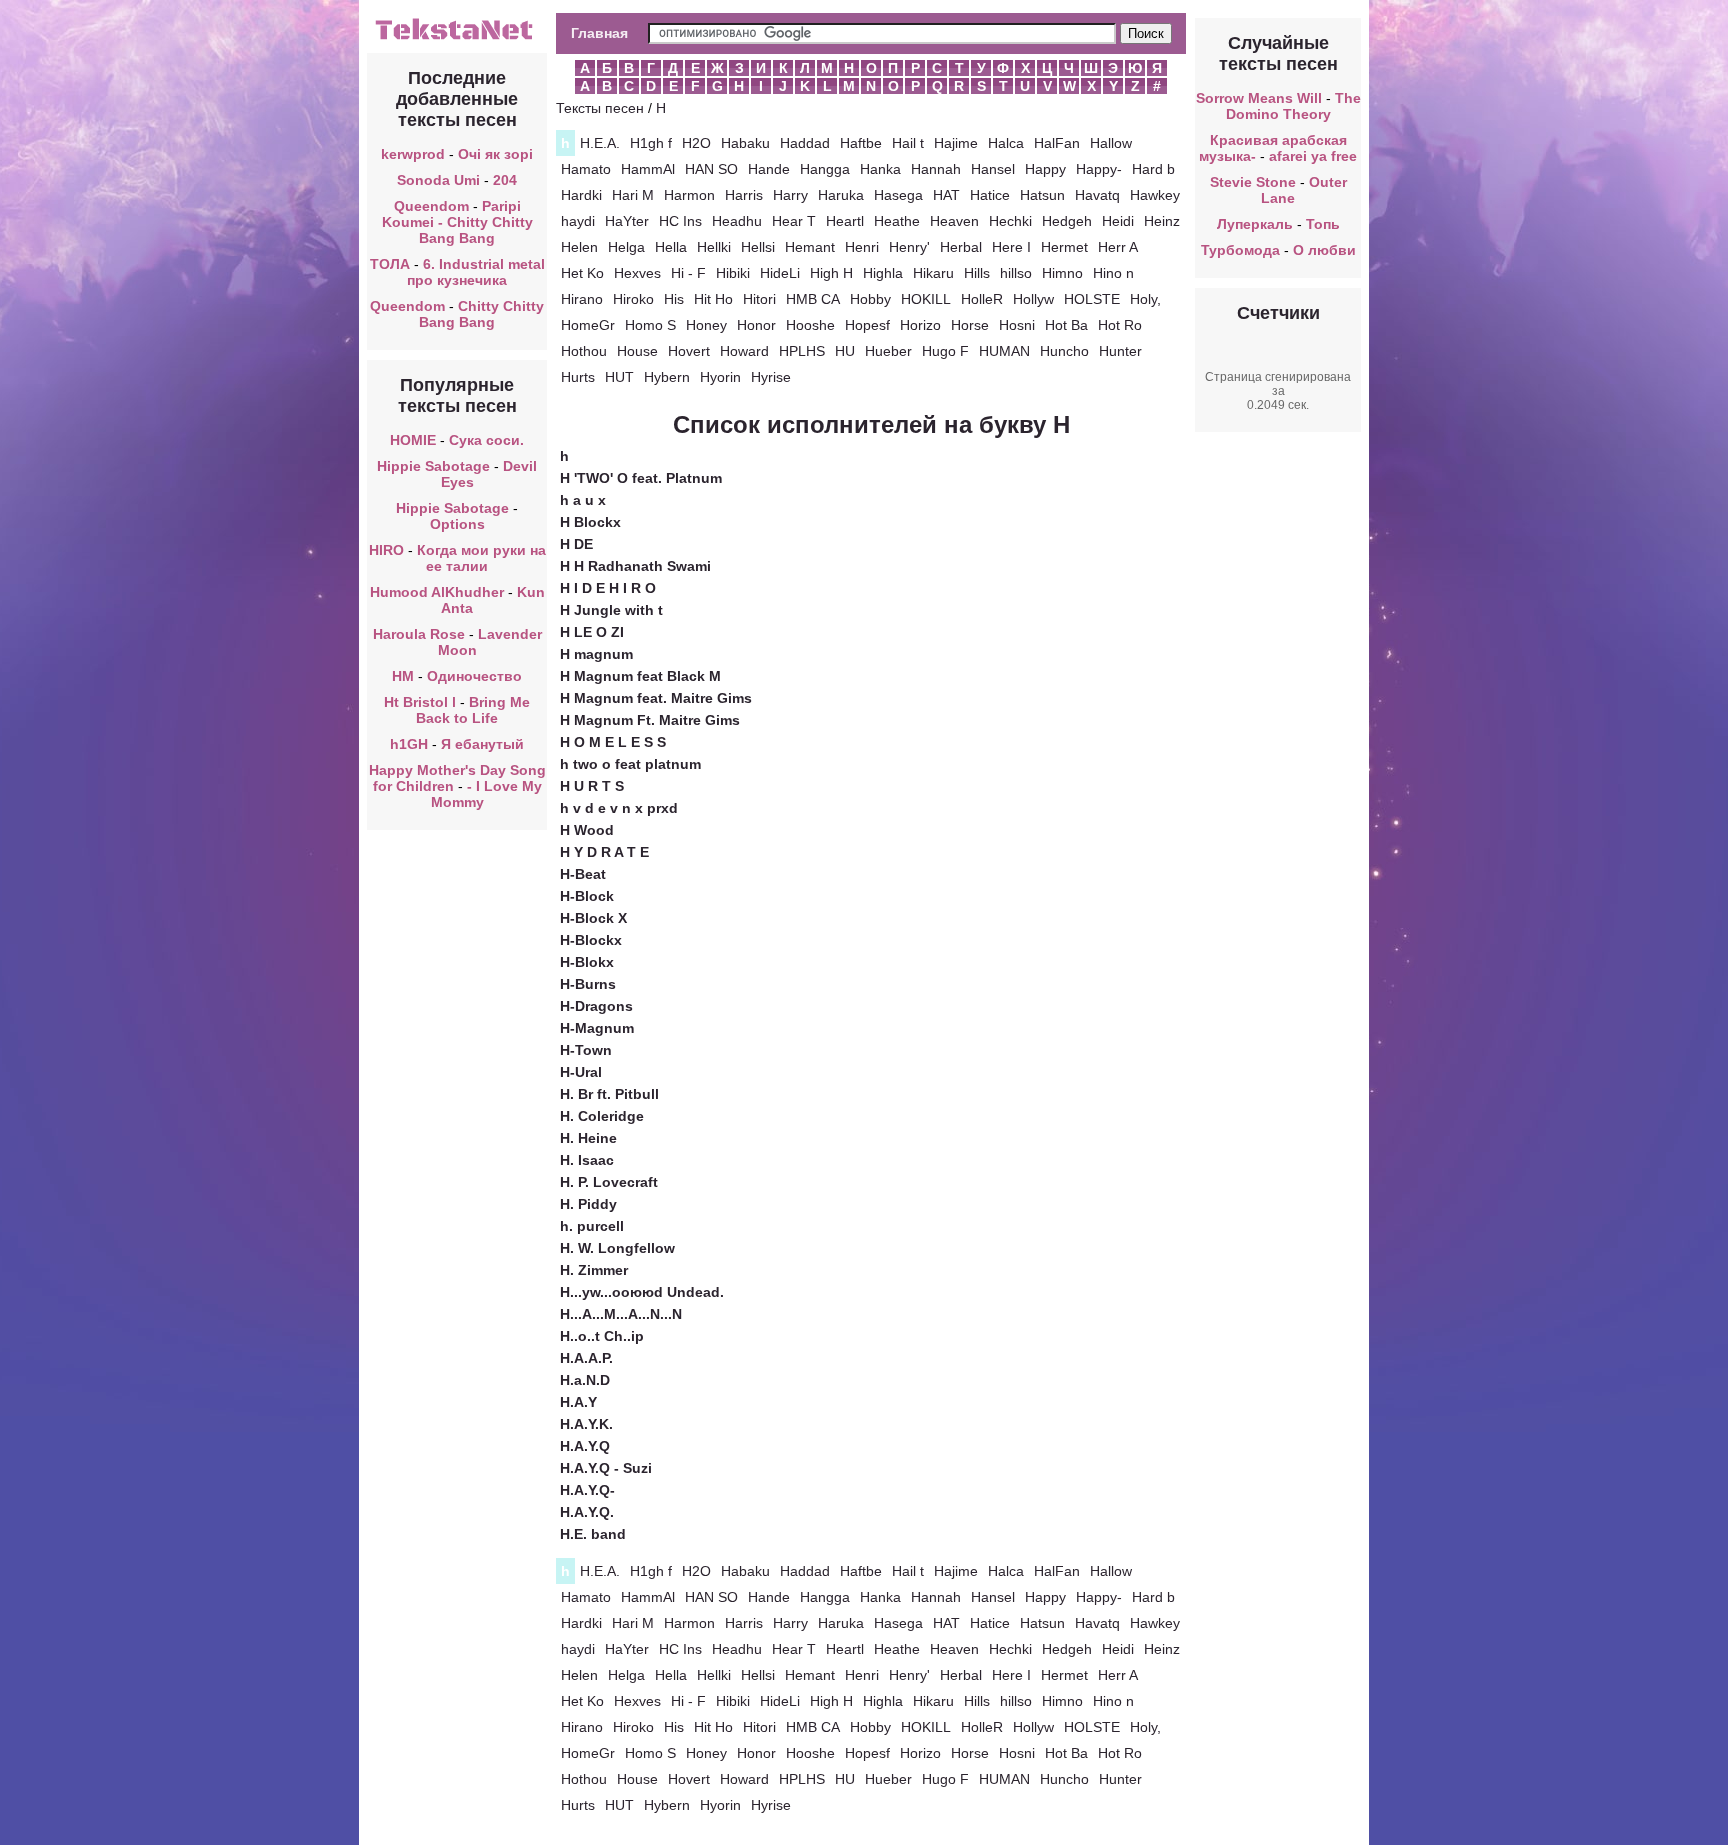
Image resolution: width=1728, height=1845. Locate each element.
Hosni (1017, 325)
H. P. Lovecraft (609, 1182)
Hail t (908, 143)
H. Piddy (588, 1204)
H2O (696, 143)
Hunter (1120, 351)
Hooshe (810, 325)
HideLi (780, 273)
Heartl (845, 221)
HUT (619, 377)
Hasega (898, 195)
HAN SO (711, 169)
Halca (1006, 143)
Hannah (936, 169)
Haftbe (861, 143)
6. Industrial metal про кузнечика (476, 272)
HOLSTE (1092, 299)
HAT (946, 195)
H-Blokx (587, 962)
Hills (977, 273)
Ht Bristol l (420, 702)
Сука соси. (486, 440)
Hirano (582, 299)
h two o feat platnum (630, 764)
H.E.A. (600, 143)
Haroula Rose (419, 634)
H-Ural (581, 1072)
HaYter (627, 221)
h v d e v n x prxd (619, 808)
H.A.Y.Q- (587, 1490)
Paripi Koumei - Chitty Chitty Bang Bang (457, 222)
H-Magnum (597, 1028)
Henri (862, 247)
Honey (706, 325)
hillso (1016, 273)
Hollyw (1033, 299)
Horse (970, 325)
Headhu (737, 221)
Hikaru (933, 273)
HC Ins (680, 221)
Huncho (1064, 351)
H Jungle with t (611, 610)
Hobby (870, 299)
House (637, 351)
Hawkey (1155, 195)
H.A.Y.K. (586, 1424)
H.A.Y (578, 1402)
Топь (1323, 224)
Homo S (650, 325)
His (674, 299)
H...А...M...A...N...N (621, 1314)
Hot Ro (1120, 325)
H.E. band (593, 1534)
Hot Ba (1066, 325)
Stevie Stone (1253, 182)
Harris (744, 195)
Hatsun (1042, 195)
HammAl (648, 169)
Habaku (745, 143)
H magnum (596, 654)
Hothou (584, 351)
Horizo (920, 325)
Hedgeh (1067, 221)
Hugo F (945, 351)
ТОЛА (390, 264)
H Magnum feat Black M (640, 676)
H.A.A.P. (586, 1358)
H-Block (587, 896)
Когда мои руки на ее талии (481, 558)
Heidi (1118, 221)
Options (457, 524)
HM (403, 676)
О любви (1324, 250)
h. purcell (592, 1226)
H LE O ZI (592, 632)
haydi (578, 221)
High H (831, 273)
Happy (1045, 169)
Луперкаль (1255, 224)
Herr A (1118, 247)
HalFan (1057, 143)
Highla (883, 273)
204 (505, 180)
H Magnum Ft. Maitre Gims (650, 720)
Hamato (586, 169)
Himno (1062, 273)
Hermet (1064, 247)
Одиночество (474, 676)
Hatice (990, 195)
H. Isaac (587, 1160)
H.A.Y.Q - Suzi (606, 1468)
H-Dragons (596, 1006)
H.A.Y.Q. (587, 1512)
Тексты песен (600, 108)
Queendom (431, 206)
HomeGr (588, 325)
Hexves (637, 273)
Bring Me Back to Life (473, 710)
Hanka (880, 169)
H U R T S (592, 786)
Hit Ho (713, 299)
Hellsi (758, 247)
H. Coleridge (602, 1116)
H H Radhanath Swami (635, 566)
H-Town (586, 1050)
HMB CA (813, 299)
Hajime (956, 143)
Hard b (1153, 169)
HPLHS (802, 351)
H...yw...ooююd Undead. (642, 1292)
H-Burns (588, 984)
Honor (756, 325)
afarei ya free (1313, 156)
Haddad (805, 143)
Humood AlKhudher (437, 592)
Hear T (794, 221)
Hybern (667, 377)
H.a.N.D (585, 1380)
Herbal (961, 247)
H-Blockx (591, 940)
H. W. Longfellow (617, 1248)
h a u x (583, 500)
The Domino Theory (1293, 106)
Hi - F (688, 273)
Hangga (825, 169)
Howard (744, 351)
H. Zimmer (594, 1270)
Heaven (954, 221)
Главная (599, 33)
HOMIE (413, 440)
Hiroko (633, 299)
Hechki (1010, 221)
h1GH (409, 744)
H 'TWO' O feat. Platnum (641, 478)
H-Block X (593, 918)
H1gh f (651, 143)
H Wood (587, 830)
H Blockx (590, 522)
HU (845, 351)
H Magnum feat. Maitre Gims (656, 698)
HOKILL (926, 299)
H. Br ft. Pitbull (609, 1094)
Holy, (1145, 299)
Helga (626, 247)
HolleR (982, 299)
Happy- (1099, 169)
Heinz (1162, 221)
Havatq (1097, 195)
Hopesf (867, 325)
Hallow (1111, 143)
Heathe (897, 221)
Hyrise (771, 377)
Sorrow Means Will (1259, 98)
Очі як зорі (495, 154)
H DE (576, 544)
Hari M (633, 195)
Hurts (578, 377)
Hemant (810, 247)
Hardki (581, 195)
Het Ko (582, 273)
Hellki (714, 247)
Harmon (689, 195)
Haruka (841, 195)
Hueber (888, 351)
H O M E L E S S (613, 742)
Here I (1011, 247)
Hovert (689, 351)
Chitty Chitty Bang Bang (481, 314)
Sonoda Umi (438, 180)
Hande (769, 169)
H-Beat (583, 874)
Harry (790, 195)
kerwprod (413, 154)
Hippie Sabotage (433, 466)
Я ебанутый (482, 744)
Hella (671, 247)
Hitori (759, 299)
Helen (579, 247)
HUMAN (1004, 351)
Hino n (1113, 273)
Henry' (909, 247)
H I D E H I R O (608, 588)
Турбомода (1240, 250)
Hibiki (733, 273)
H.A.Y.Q (585, 1446)
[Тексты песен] (457, 38)
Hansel (993, 169)
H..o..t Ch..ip (602, 1336)
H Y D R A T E (604, 852)
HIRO (386, 550)
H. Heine (588, 1138)
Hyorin (720, 377)
